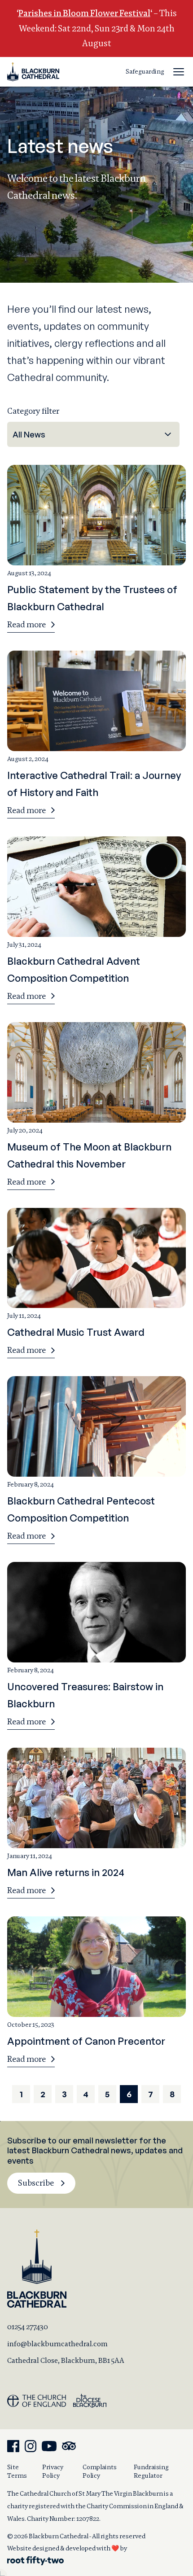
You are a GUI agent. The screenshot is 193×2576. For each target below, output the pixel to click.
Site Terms (17, 2471)
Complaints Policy (100, 2471)
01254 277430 (28, 2327)
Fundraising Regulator (151, 2471)
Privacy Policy (53, 2471)
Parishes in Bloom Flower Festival (84, 13)
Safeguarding (145, 71)
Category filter (33, 411)
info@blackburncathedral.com (57, 2344)
